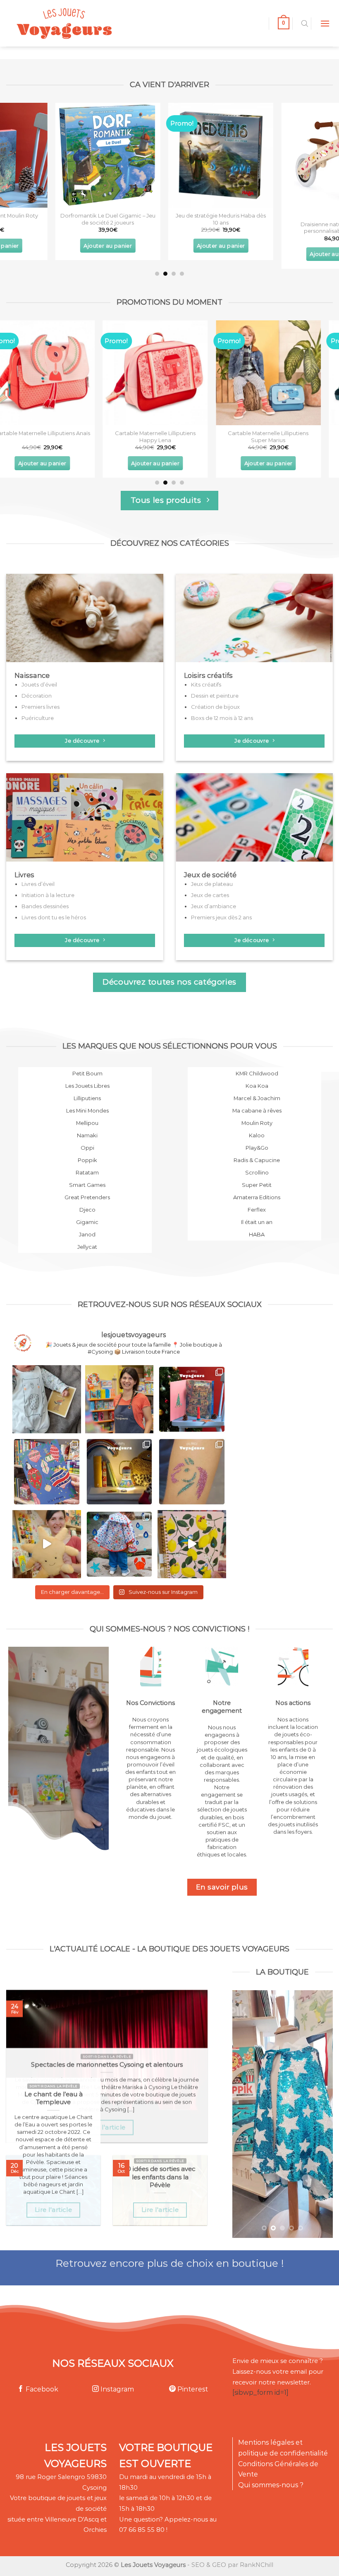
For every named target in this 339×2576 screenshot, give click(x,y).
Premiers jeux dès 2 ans (221, 917)
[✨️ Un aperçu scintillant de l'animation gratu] (192, 1472)
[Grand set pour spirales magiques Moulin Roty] (283, 155)
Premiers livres (41, 707)
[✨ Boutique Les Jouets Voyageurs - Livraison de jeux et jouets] (104, 23)
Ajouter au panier (57, 254)
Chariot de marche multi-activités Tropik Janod (170, 219)
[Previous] (17, 173)
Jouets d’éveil (39, 684)
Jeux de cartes (210, 895)
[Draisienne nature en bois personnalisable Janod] (57, 159)
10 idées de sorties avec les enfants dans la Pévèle (160, 2177)
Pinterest (192, 2389)
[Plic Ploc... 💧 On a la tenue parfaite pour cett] (119, 1544)
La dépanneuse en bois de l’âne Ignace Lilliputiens (283, 437)
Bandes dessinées (45, 906)
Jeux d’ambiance (214, 906)
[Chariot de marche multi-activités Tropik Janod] (170, 155)
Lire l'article (107, 2127)
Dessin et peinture (215, 696)
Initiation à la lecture (48, 895)
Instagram (116, 2389)
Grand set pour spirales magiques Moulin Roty (283, 219)
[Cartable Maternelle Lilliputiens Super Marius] (57, 373)
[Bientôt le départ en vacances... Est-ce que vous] (47, 1544)
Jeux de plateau (212, 884)
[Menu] (325, 23)
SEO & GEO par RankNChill (232, 2565)
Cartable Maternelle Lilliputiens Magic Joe (170, 437)
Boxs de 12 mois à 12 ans (222, 718)
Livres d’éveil (38, 884)
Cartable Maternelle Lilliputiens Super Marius (57, 437)
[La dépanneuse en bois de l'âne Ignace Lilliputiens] (283, 373)
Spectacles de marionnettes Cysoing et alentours (107, 2065)
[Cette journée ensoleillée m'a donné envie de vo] (192, 1544)
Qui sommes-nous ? (271, 2485)
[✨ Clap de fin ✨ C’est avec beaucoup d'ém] (119, 1399)
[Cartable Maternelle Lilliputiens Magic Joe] (170, 373)
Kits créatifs (206, 684)
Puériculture (38, 718)
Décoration (37, 696)
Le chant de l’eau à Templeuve (54, 2098)
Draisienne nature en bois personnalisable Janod (57, 228)
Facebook (41, 2389)
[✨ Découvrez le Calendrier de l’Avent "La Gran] (192, 1399)
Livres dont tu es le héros (54, 917)
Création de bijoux (215, 707)
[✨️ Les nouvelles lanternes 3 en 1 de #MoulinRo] (119, 1472)
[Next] (322, 173)
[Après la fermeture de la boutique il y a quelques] (47, 1399)
